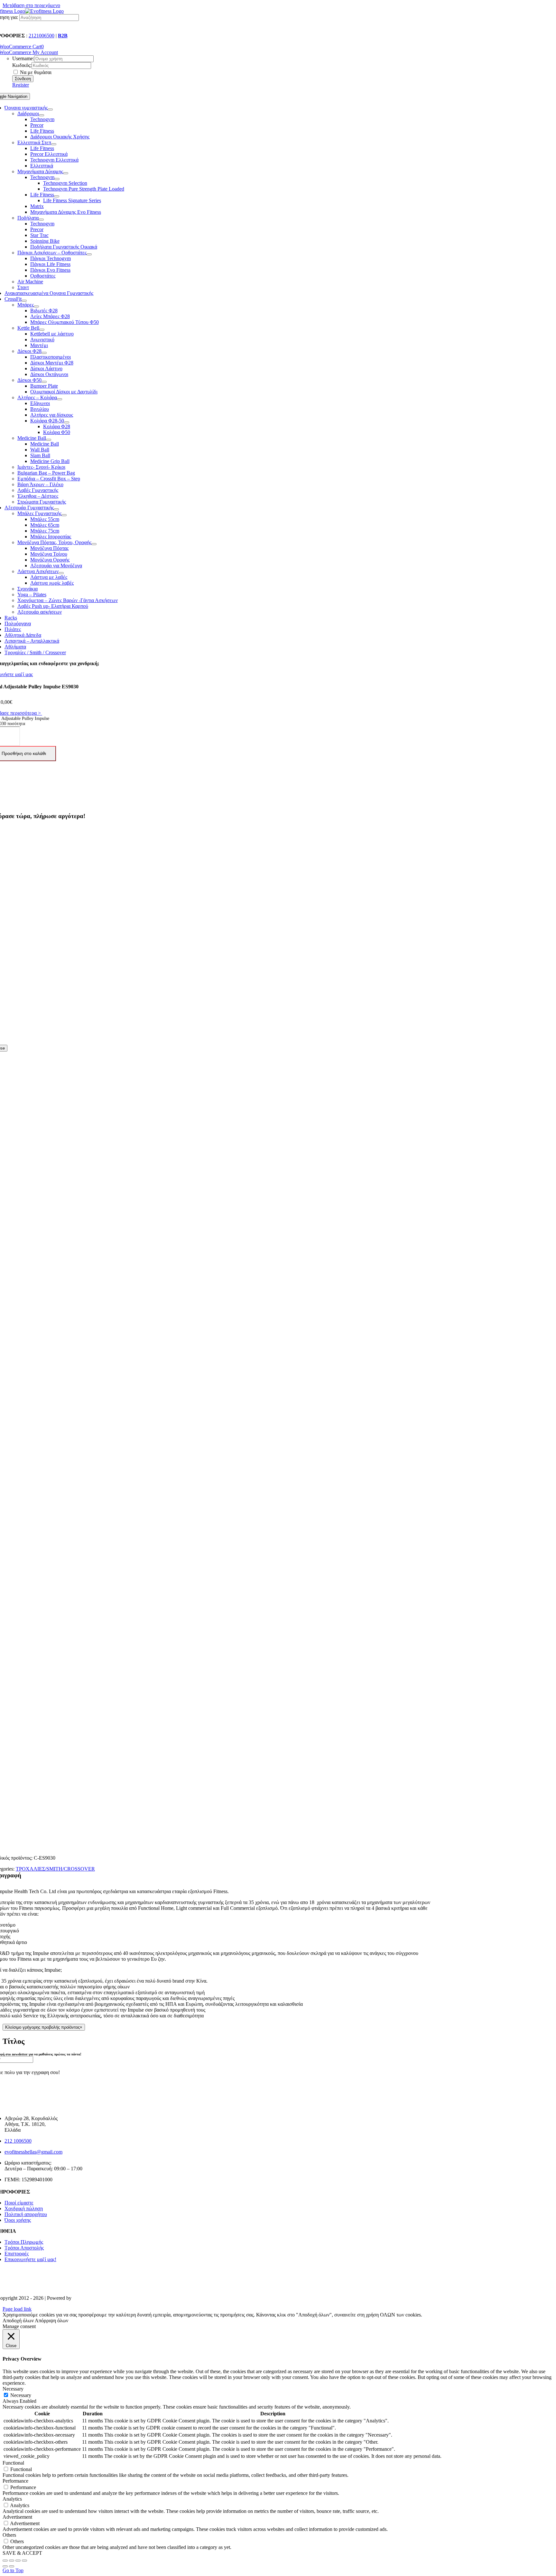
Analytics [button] (12, 2499)
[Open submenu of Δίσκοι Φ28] (44, 353)
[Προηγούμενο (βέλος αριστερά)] (5, 2566)
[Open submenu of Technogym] (57, 179)
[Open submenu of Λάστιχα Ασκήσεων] (61, 573)
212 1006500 (18, 2141)
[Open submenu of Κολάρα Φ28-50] (67, 422)
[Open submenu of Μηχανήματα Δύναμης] (66, 173)
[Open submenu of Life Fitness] (57, 196)
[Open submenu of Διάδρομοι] (42, 115)
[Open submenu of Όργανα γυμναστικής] (50, 109)
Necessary (21, 2395)
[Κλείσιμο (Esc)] (5, 2561)
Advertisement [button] (17, 2517)
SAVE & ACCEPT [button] (22, 2553)
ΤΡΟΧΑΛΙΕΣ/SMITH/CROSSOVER (55, 1869)
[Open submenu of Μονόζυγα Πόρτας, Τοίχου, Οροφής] (94, 544)
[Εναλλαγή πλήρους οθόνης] (18, 2561)
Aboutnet (82, 2298)
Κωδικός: (22, 65)
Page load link (17, 2309)
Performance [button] (15, 2481)
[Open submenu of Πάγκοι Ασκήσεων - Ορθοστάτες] (89, 254)
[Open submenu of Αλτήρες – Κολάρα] (60, 399)
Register (21, 85)
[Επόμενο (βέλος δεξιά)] (12, 2566)
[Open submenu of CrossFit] (24, 301)
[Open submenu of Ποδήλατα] (41, 220)
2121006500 (42, 36)
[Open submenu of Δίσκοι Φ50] (44, 382)
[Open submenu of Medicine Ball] (49, 440)
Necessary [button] (13, 2389)
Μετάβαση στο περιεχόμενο (31, 5)
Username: (23, 58)
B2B (63, 36)
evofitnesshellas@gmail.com (33, 2152)
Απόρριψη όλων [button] (51, 2321)
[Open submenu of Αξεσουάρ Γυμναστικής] (56, 509)
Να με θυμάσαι (35, 72)
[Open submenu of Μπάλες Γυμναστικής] (64, 515)
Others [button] (9, 2535)
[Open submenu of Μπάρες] (36, 307)
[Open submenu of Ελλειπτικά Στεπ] (54, 144)
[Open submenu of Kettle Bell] (42, 330)
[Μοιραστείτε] (12, 2561)
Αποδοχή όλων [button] (18, 2321)
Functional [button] (13, 2463)
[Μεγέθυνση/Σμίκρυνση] (24, 2561)
